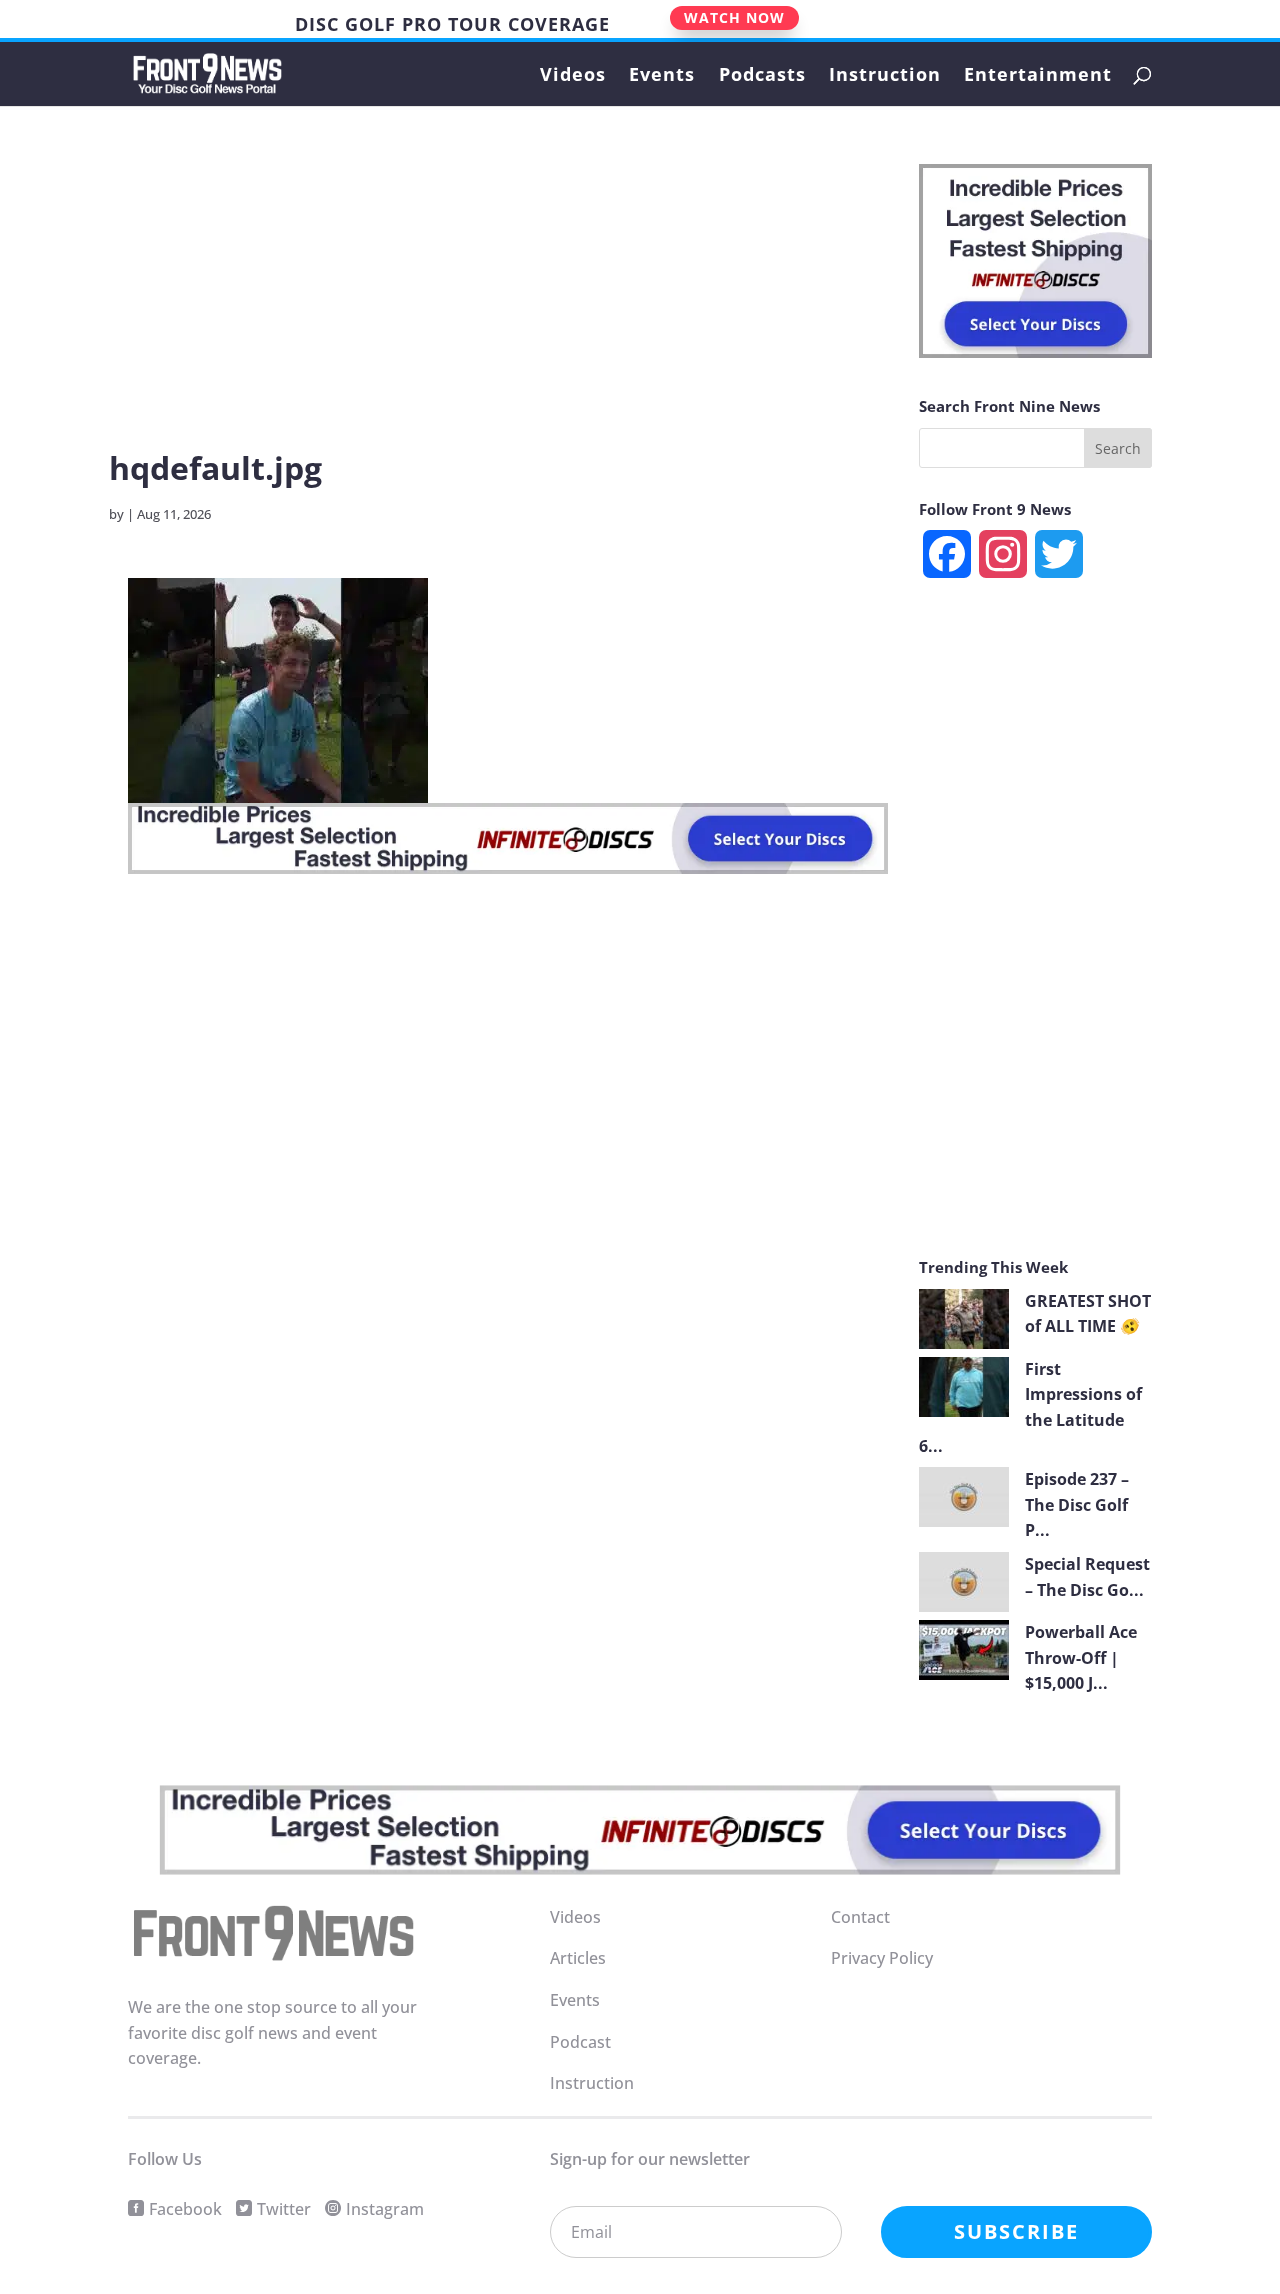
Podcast (580, 2042)
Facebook (185, 2209)
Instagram (385, 2209)
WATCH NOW (734, 17)
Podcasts (762, 76)
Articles (578, 1958)
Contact (860, 1917)
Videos (573, 76)
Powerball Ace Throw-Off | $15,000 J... (1081, 1657)
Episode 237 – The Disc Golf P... (1077, 1504)
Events (662, 76)
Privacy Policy (882, 1958)
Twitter (284, 2209)
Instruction (885, 76)
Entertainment (1038, 76)
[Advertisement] (508, 304)
